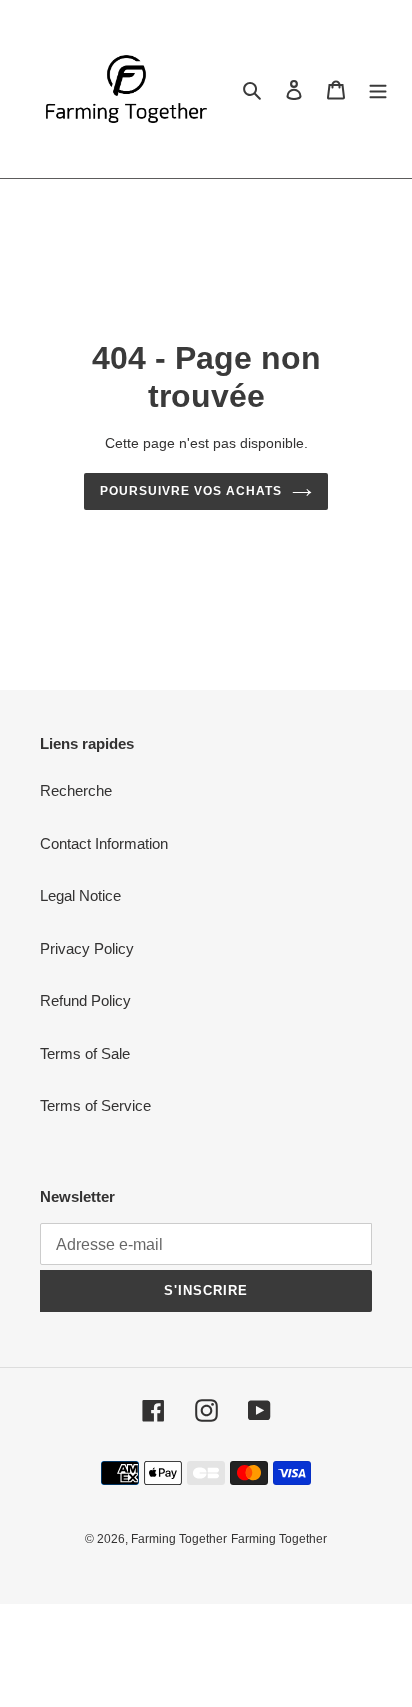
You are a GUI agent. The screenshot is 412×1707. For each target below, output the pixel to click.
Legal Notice (80, 895)
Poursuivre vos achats (190, 491)
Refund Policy (85, 1000)
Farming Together (179, 1539)
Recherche (76, 790)
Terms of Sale (85, 1053)
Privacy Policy (87, 948)
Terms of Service (95, 1105)
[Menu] (378, 89)
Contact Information (104, 843)
